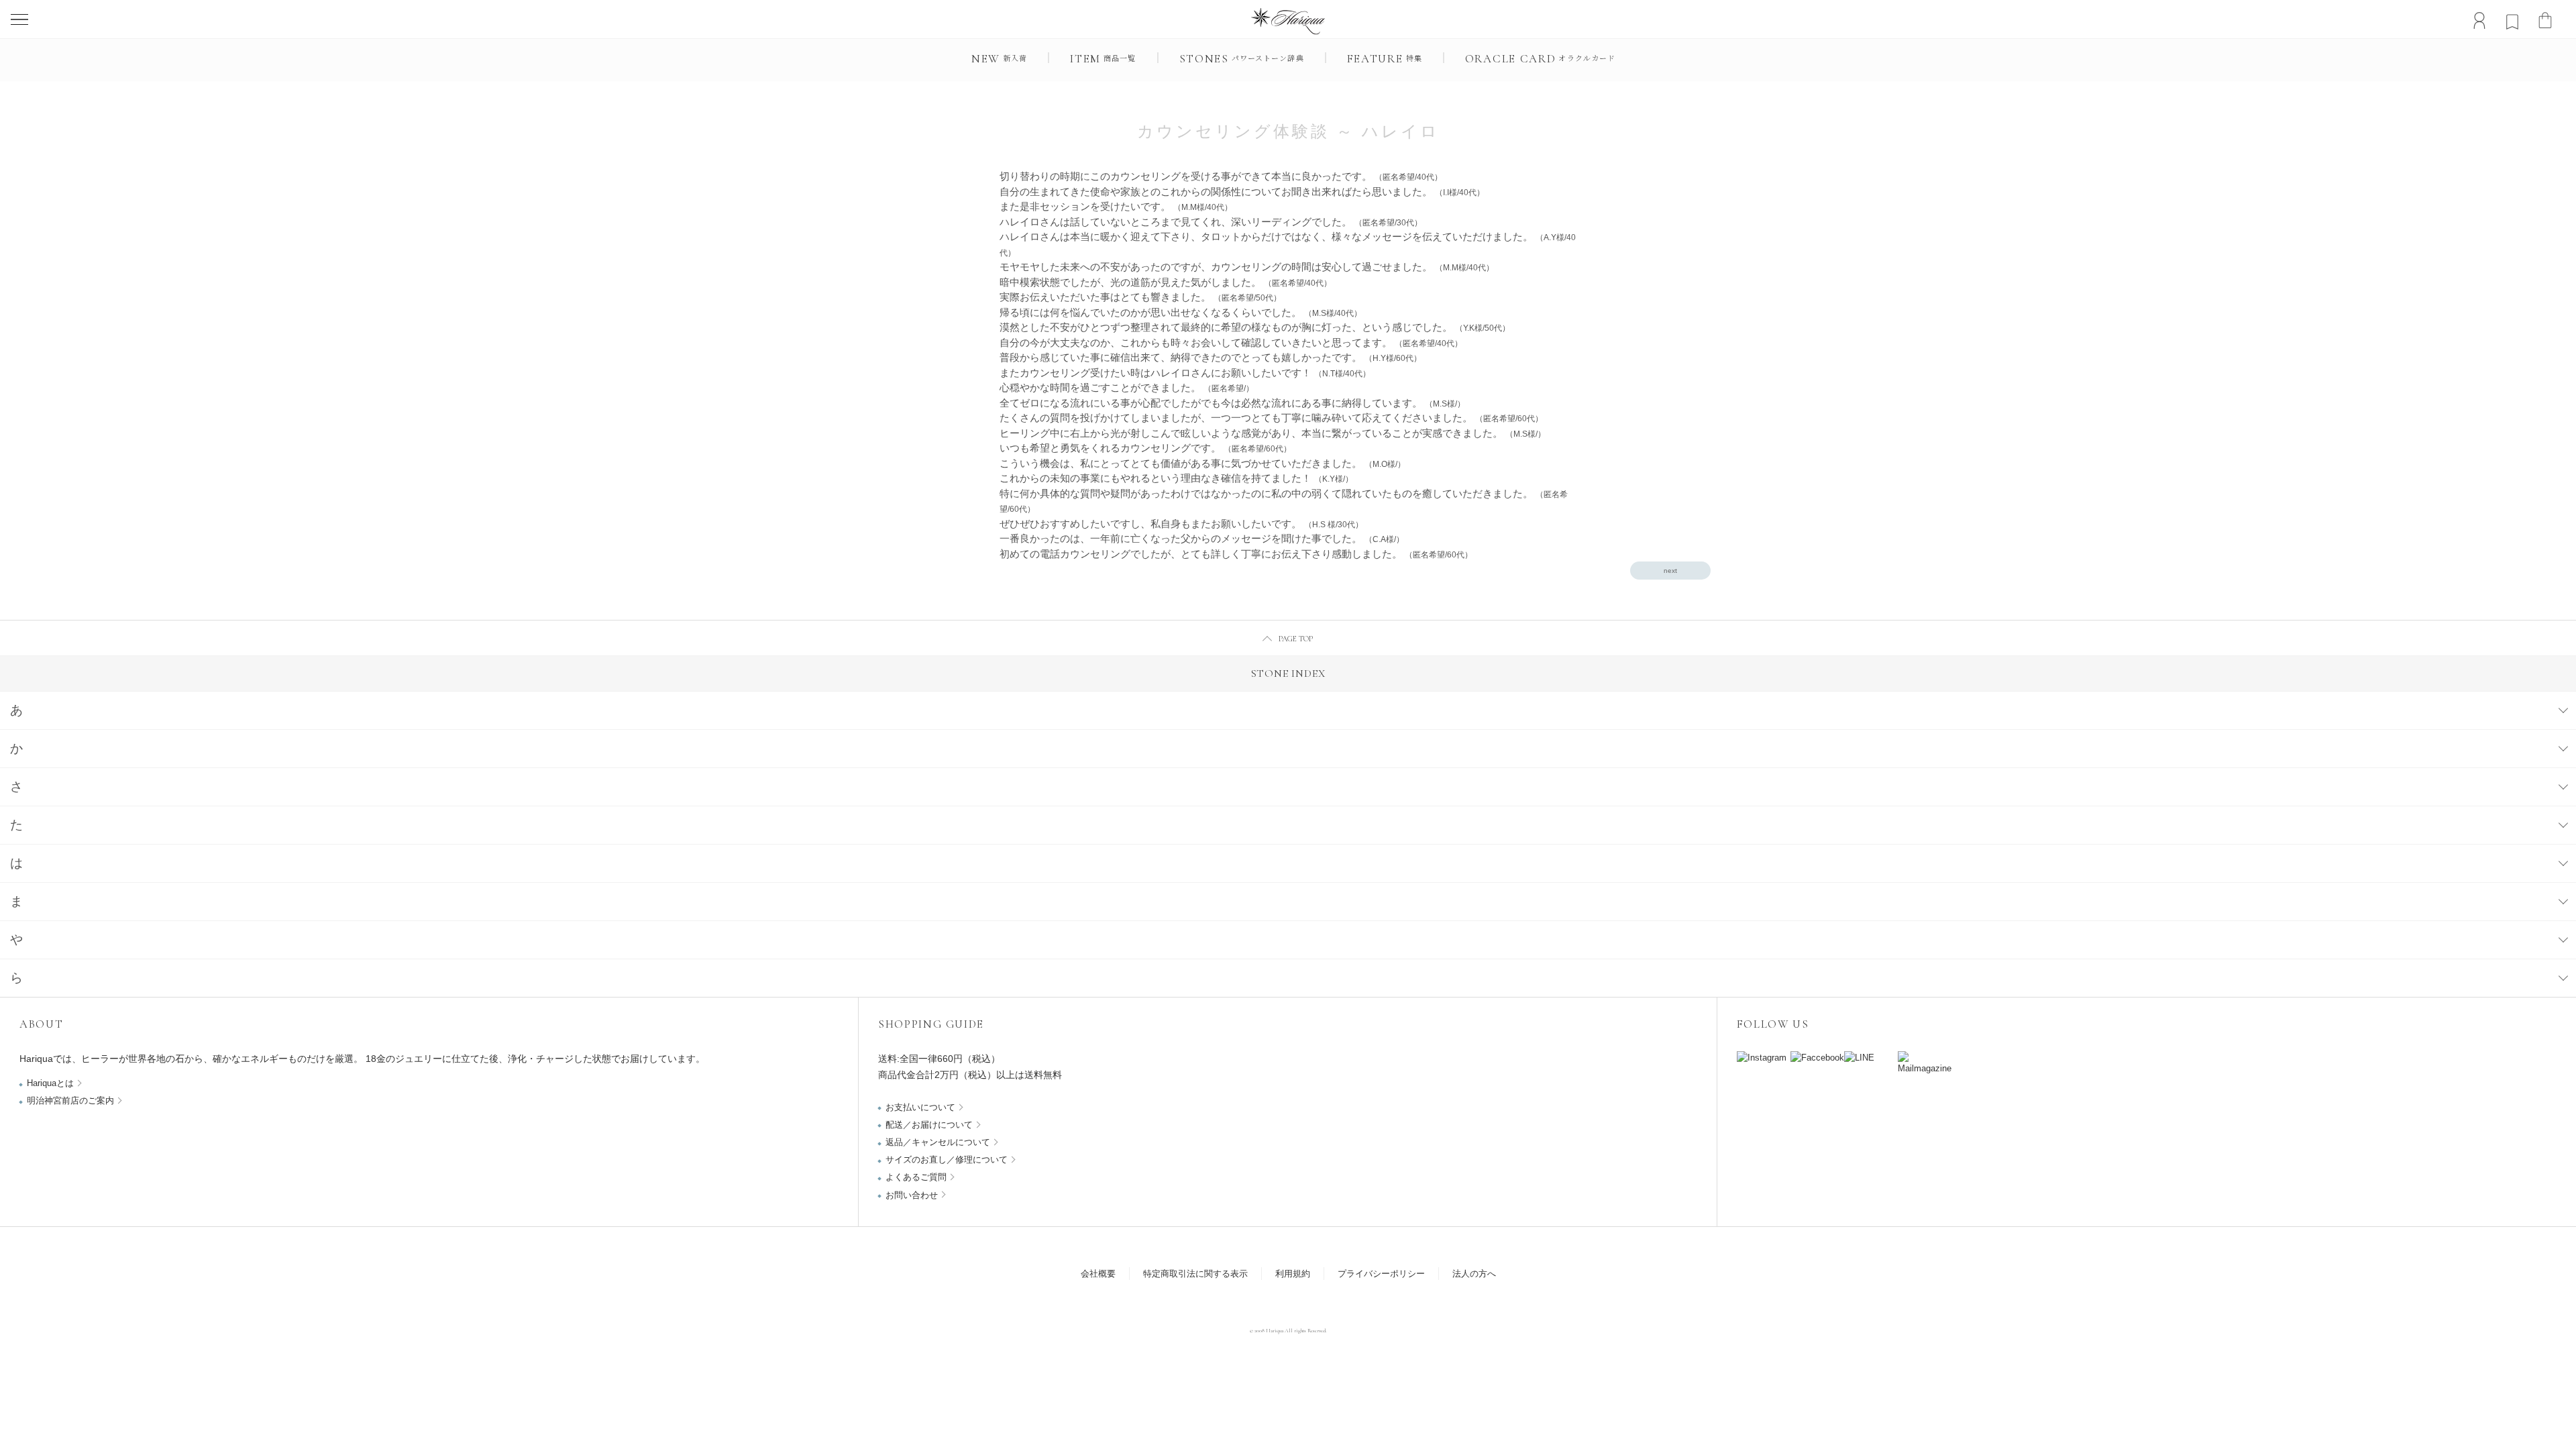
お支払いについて (920, 1107)
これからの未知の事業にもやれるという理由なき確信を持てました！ (1176, 478)
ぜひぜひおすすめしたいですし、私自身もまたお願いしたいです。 (1181, 524)
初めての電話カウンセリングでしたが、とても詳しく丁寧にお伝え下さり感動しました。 (1236, 554)
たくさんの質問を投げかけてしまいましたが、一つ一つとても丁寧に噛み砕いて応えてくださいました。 (1271, 418)
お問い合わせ (912, 1195)
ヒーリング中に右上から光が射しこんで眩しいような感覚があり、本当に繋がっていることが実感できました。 (1273, 433)
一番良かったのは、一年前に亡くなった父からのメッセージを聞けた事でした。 (1202, 538)
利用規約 (1293, 1274)
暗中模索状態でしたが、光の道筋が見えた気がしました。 (1166, 282)
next (1670, 571)
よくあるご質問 (916, 1177)
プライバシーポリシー (1381, 1274)
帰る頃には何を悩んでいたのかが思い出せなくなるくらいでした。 (1181, 312)
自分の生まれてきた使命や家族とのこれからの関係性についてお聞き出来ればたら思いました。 (1242, 192)
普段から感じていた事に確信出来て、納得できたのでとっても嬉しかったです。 (1211, 357)
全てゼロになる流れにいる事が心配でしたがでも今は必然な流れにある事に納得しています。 (1232, 403)
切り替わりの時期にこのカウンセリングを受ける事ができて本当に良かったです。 (1221, 176)
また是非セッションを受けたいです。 (1116, 206)
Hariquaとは (50, 1083)
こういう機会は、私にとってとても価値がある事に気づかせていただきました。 (1202, 463)
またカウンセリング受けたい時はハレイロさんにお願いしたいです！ (1185, 373)
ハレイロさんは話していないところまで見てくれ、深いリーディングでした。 (1211, 222)
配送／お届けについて (929, 1125)
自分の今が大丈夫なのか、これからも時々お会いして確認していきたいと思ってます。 (1231, 342)
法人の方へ (1474, 1274)
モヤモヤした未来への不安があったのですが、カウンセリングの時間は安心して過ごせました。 (1247, 267)
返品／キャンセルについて (938, 1142)
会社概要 (1098, 1274)
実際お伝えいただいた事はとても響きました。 (1140, 297)
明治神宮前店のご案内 (70, 1101)
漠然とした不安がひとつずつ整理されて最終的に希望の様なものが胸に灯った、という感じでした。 (1255, 327)
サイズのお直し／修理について (947, 1160)
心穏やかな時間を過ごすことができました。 (1127, 387)
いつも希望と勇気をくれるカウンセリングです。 (1145, 448)
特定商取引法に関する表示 (1195, 1274)
